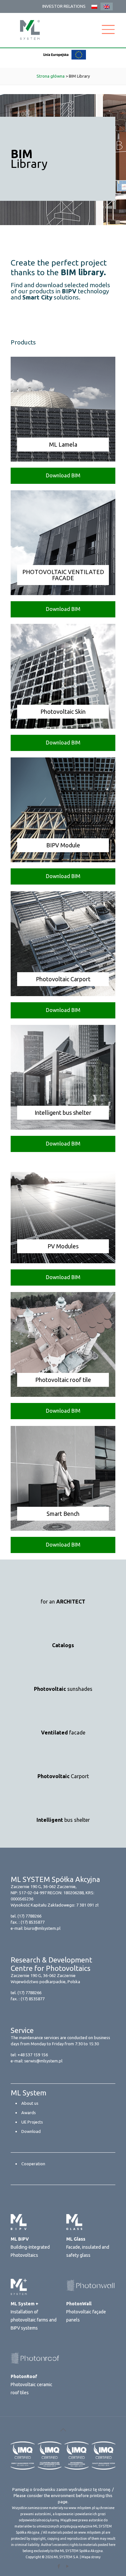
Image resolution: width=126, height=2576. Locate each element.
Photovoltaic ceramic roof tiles (31, 2385)
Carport (63, 1776)
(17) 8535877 (33, 1922)
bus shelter (63, 1820)
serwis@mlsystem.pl (43, 2061)
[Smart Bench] (63, 1529)
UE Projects (32, 2122)
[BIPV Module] (63, 860)
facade (63, 1733)
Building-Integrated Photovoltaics (30, 2247)
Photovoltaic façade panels (86, 2312)
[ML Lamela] (63, 460)
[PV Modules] (63, 1261)
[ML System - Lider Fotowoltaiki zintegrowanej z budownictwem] (30, 30)
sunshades (63, 1689)
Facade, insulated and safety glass (88, 2247)
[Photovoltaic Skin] (63, 727)
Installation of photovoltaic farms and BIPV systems (34, 2316)
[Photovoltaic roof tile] (63, 1395)
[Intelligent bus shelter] (63, 1128)
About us (30, 2103)
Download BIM (63, 475)
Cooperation (33, 2164)
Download (31, 2131)
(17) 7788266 (29, 1916)
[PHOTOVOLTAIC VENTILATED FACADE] (63, 593)
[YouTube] (67, 2566)
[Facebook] (59, 2566)
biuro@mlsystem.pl (42, 1928)
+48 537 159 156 (33, 2055)
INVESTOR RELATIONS (64, 6)
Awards (29, 2113)
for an (63, 1602)
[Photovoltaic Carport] (63, 994)
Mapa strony (91, 2557)
